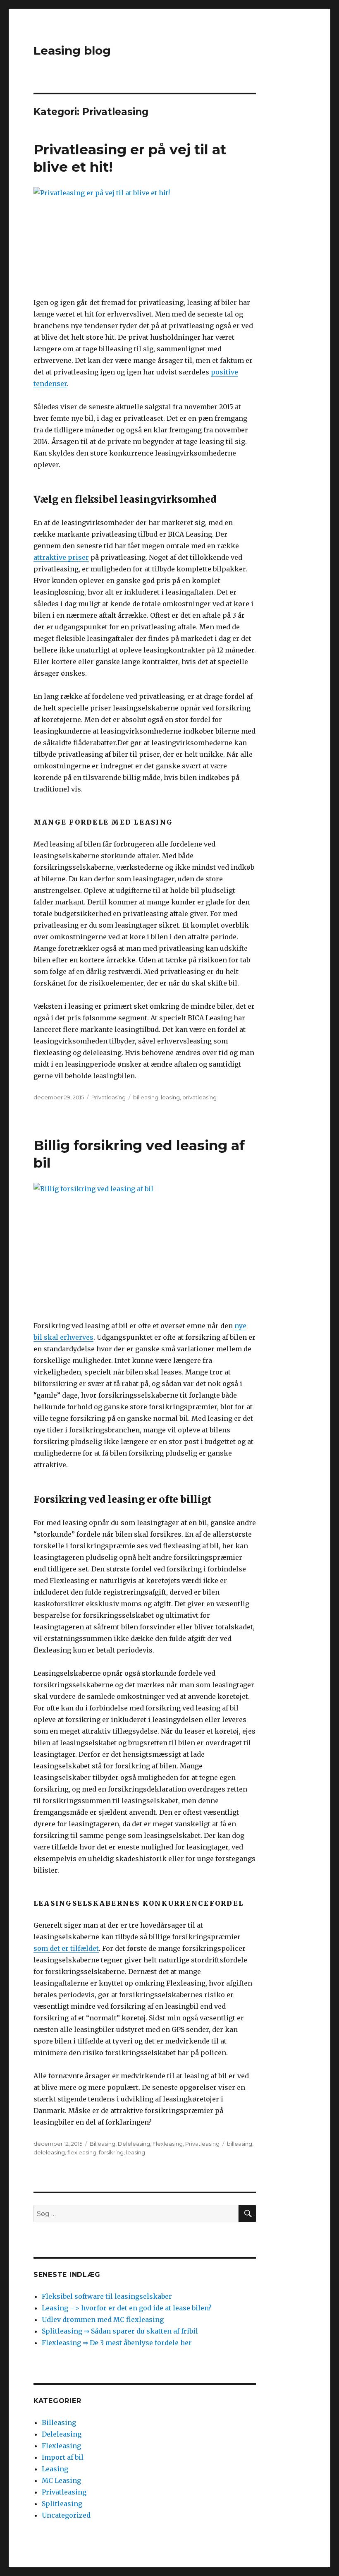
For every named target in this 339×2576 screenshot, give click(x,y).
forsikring (111, 2152)
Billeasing (103, 2144)
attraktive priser (61, 557)
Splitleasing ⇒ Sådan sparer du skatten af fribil (120, 2331)
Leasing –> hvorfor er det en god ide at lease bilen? (127, 2308)
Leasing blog (72, 50)
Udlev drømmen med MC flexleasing (103, 2319)
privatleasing (199, 1097)
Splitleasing (62, 2504)
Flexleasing (168, 2144)
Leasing (55, 2469)
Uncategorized (66, 2515)
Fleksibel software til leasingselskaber (107, 2296)
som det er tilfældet (66, 1948)
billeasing (146, 1097)
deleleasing (49, 2152)
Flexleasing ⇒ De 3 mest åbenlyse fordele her (117, 2343)
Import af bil (63, 2457)
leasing (170, 1097)
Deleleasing (134, 2144)
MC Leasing (61, 2480)
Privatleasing (109, 1097)
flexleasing (82, 2152)
